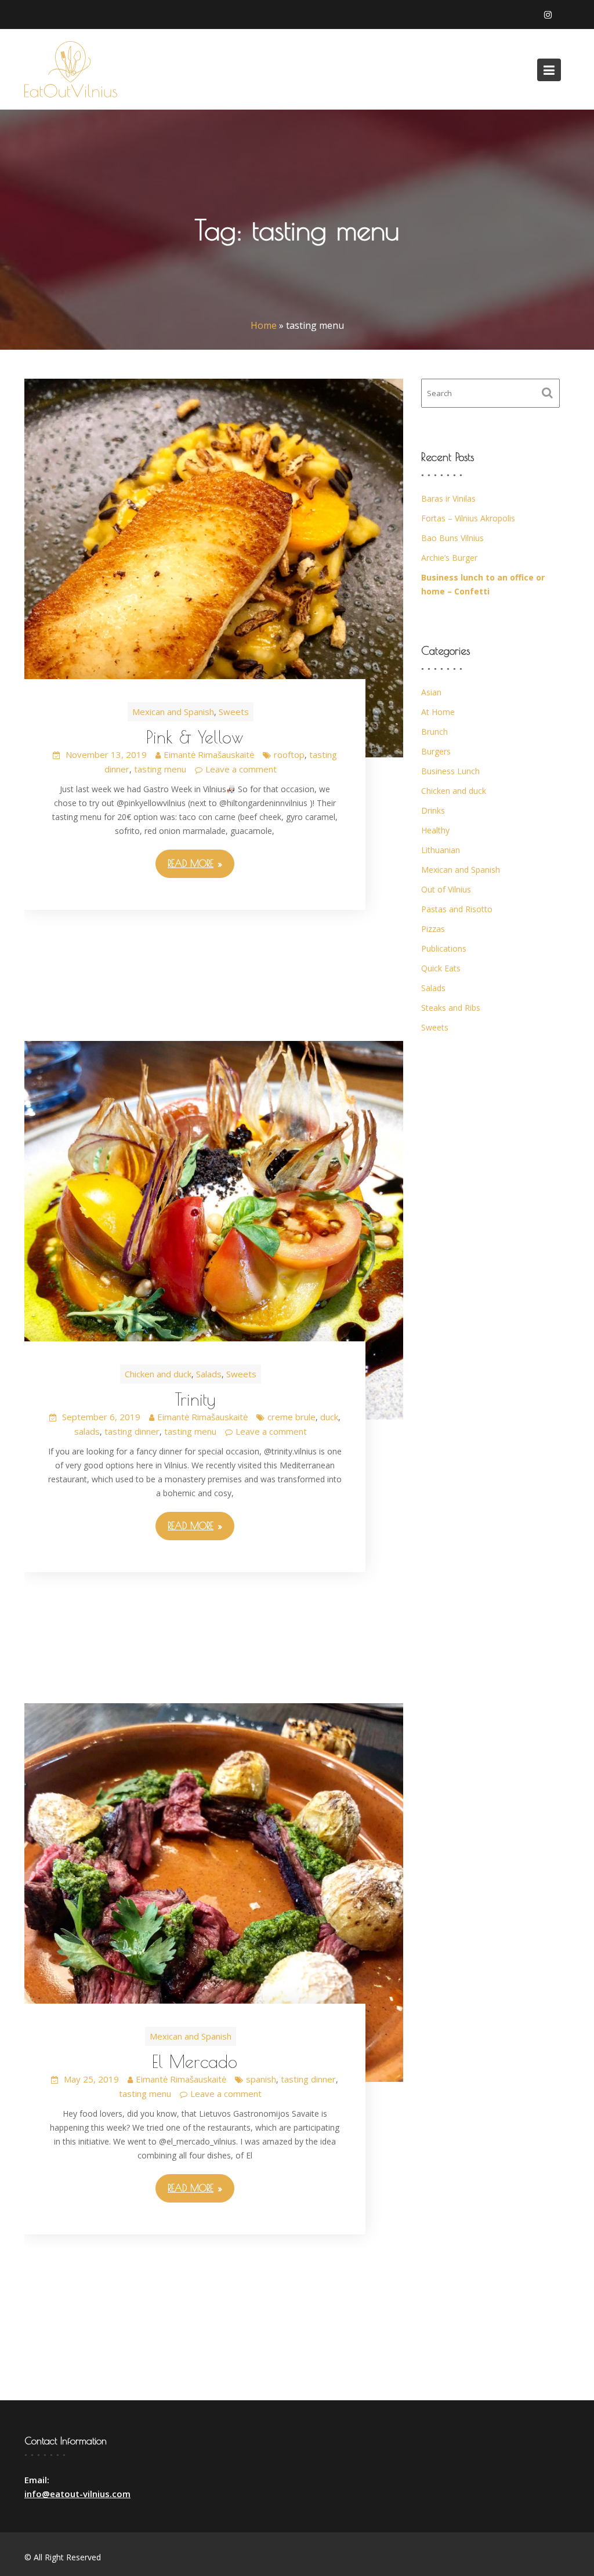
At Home (438, 712)
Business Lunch (450, 771)
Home (264, 325)
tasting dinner (132, 1431)
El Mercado (195, 2061)
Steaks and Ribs (451, 1008)
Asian (431, 692)
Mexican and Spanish (173, 712)
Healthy (435, 830)
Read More (191, 863)
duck (329, 1417)
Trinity (195, 1399)
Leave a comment (241, 769)
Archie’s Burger (449, 558)
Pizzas (433, 929)
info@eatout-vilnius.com (77, 2494)
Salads (209, 1374)
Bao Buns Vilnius (452, 538)
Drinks (433, 810)
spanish (261, 2079)
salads (87, 1431)
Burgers (436, 751)
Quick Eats (441, 968)
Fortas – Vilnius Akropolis (468, 518)
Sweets (234, 712)
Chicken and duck (158, 1374)
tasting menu (160, 769)
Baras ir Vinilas (448, 498)
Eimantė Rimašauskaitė (209, 754)
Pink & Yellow (195, 737)
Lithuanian (441, 850)
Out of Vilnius (446, 889)
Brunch (434, 732)
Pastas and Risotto (457, 909)
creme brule (291, 1417)
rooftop (289, 754)
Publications (444, 948)
